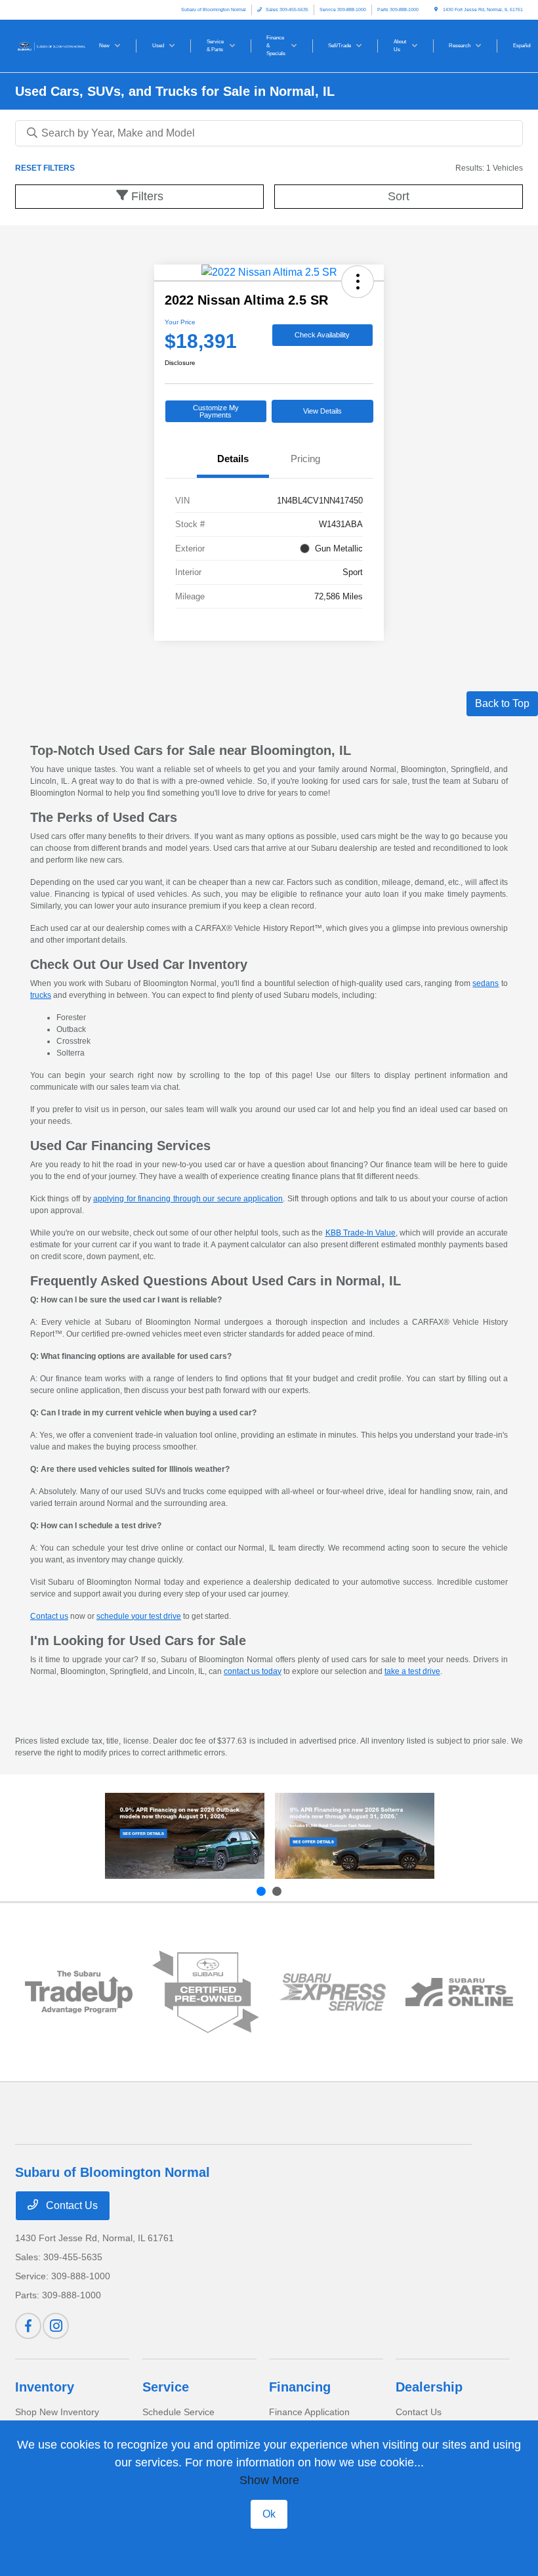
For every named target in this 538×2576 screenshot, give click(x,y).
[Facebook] (28, 2326)
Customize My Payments (216, 411)
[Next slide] (277, 1891)
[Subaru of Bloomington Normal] (51, 45)
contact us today (253, 1671)
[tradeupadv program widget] (78, 1992)
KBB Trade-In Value (361, 1233)
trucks (41, 995)
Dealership (429, 2387)
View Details (322, 411)
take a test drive (412, 1671)
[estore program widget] (459, 1992)
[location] (436, 10)
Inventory (45, 2387)
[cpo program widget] (206, 1992)
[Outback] (185, 1836)
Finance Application (309, 2412)
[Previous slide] (261, 1891)
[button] (358, 282)
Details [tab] (233, 459)
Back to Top (502, 703)
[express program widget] (332, 1992)
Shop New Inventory (57, 2412)
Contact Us (71, 2205)
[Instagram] (56, 2326)
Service (166, 2387)
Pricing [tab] (305, 459)
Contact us (49, 1616)
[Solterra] (355, 1836)
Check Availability (322, 335)
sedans (486, 983)
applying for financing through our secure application (188, 1199)
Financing (300, 2387)
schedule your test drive (139, 1616)
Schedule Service (178, 2412)
